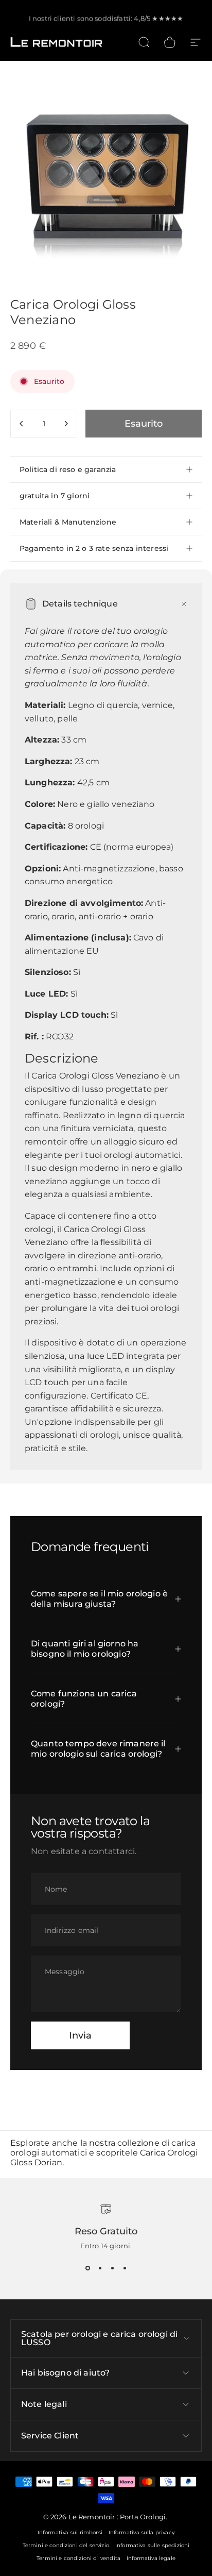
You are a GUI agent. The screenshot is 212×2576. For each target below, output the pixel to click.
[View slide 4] (125, 2268)
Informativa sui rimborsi (70, 2532)
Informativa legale (151, 2558)
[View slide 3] (112, 2268)
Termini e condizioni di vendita (78, 2558)
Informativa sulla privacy (142, 2532)
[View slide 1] (87, 2268)
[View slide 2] (100, 2268)
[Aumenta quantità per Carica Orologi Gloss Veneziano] (66, 424)
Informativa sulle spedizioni (152, 2545)
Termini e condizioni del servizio (66, 2545)
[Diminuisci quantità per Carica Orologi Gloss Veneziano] (22, 424)
